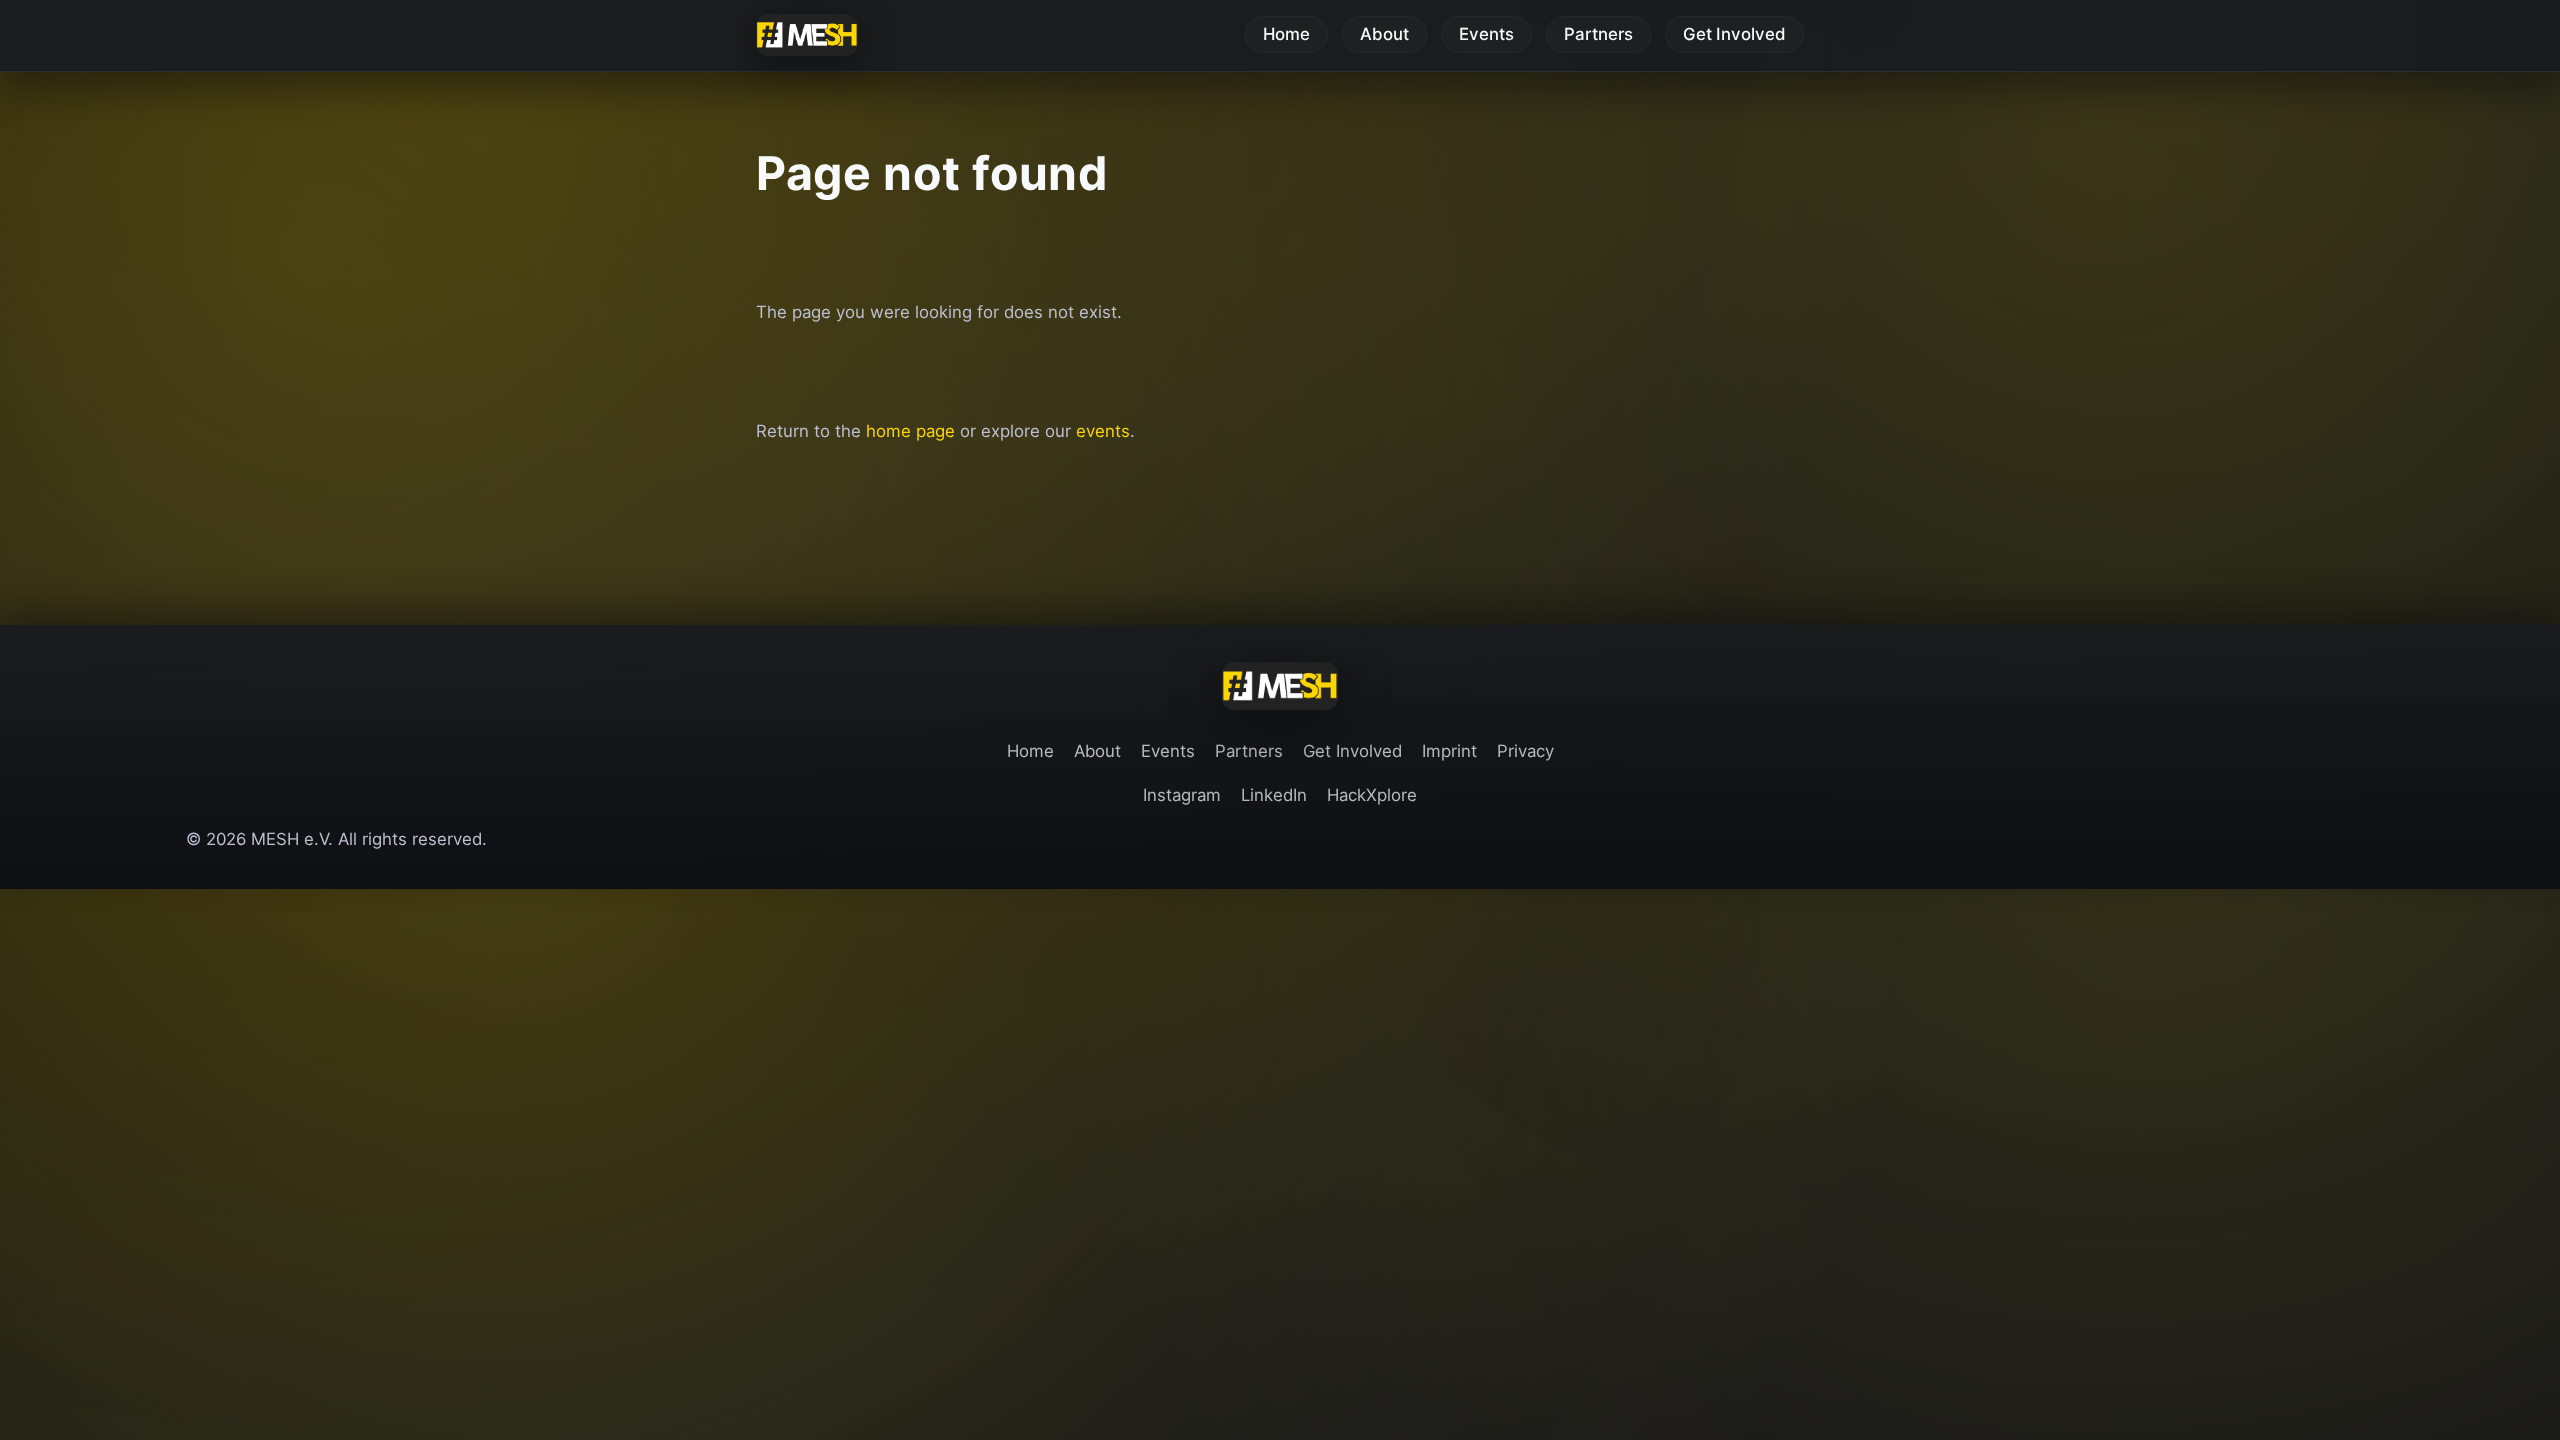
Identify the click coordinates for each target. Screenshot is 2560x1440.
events (1103, 431)
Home (1286, 35)
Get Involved (1734, 35)
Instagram (1182, 795)
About (1384, 35)
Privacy (1525, 751)
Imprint (1449, 751)
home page (910, 431)
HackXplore (1372, 795)
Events (1486, 35)
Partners (1598, 35)
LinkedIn (1274, 795)
